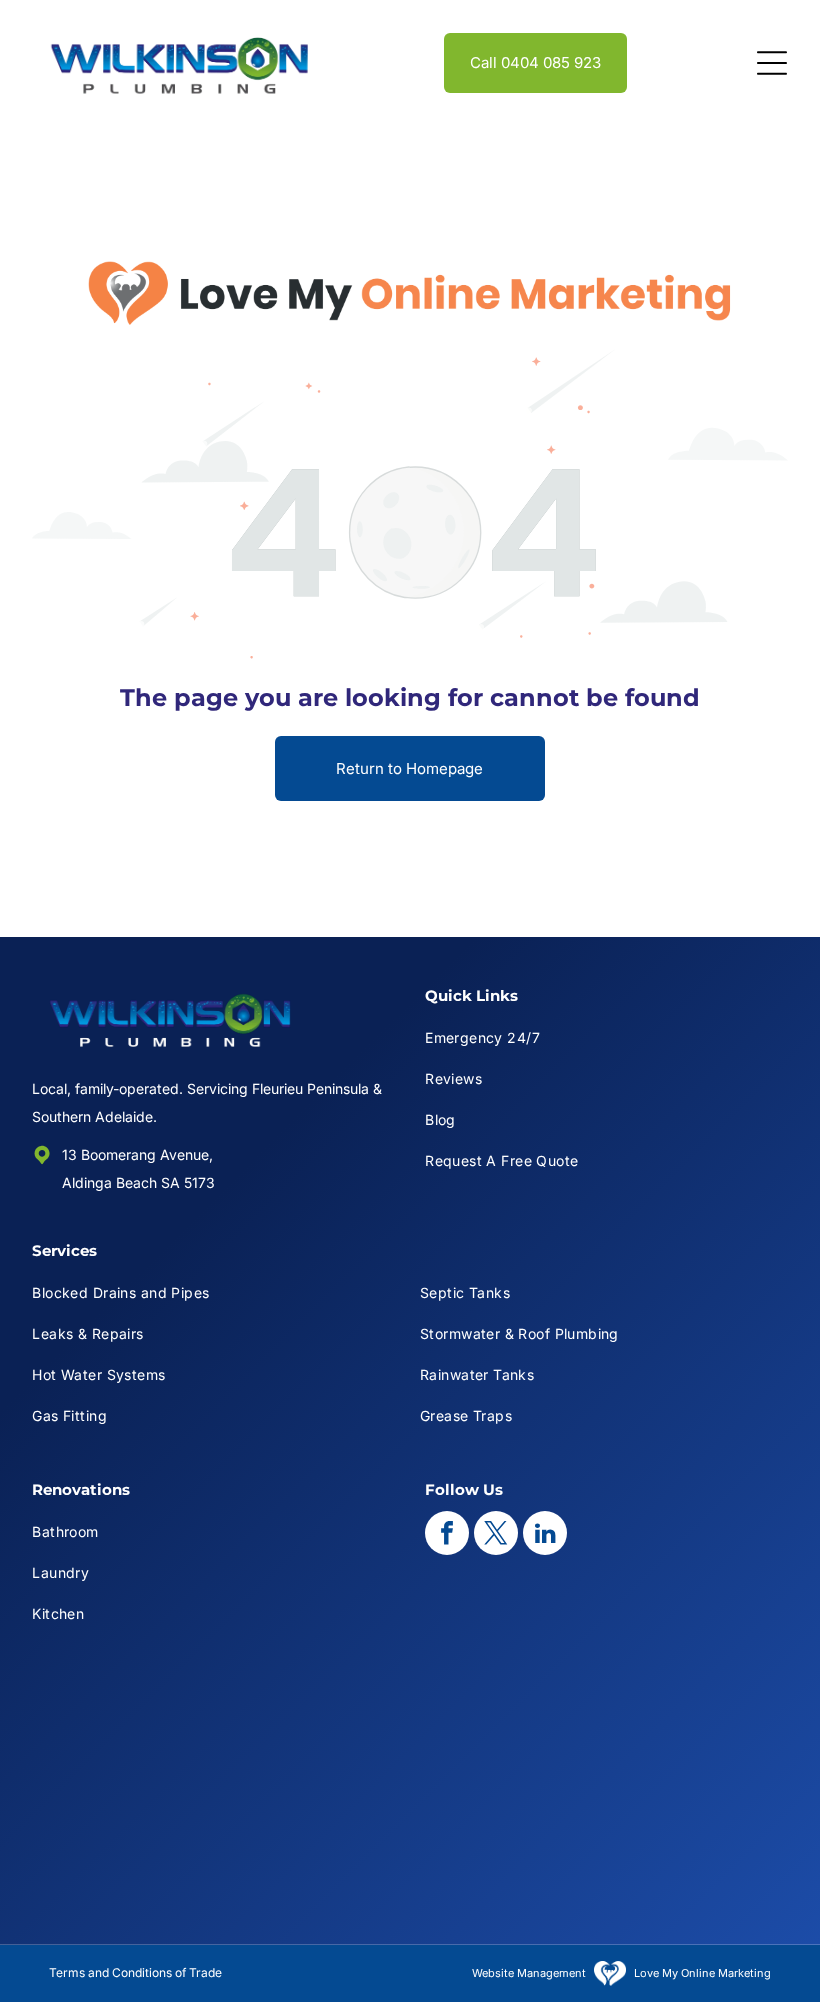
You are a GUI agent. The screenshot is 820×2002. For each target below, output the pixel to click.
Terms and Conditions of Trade (135, 1972)
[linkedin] (545, 1535)
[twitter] (496, 1535)
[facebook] (447, 1535)
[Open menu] (772, 63)
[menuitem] (606, 1037)
